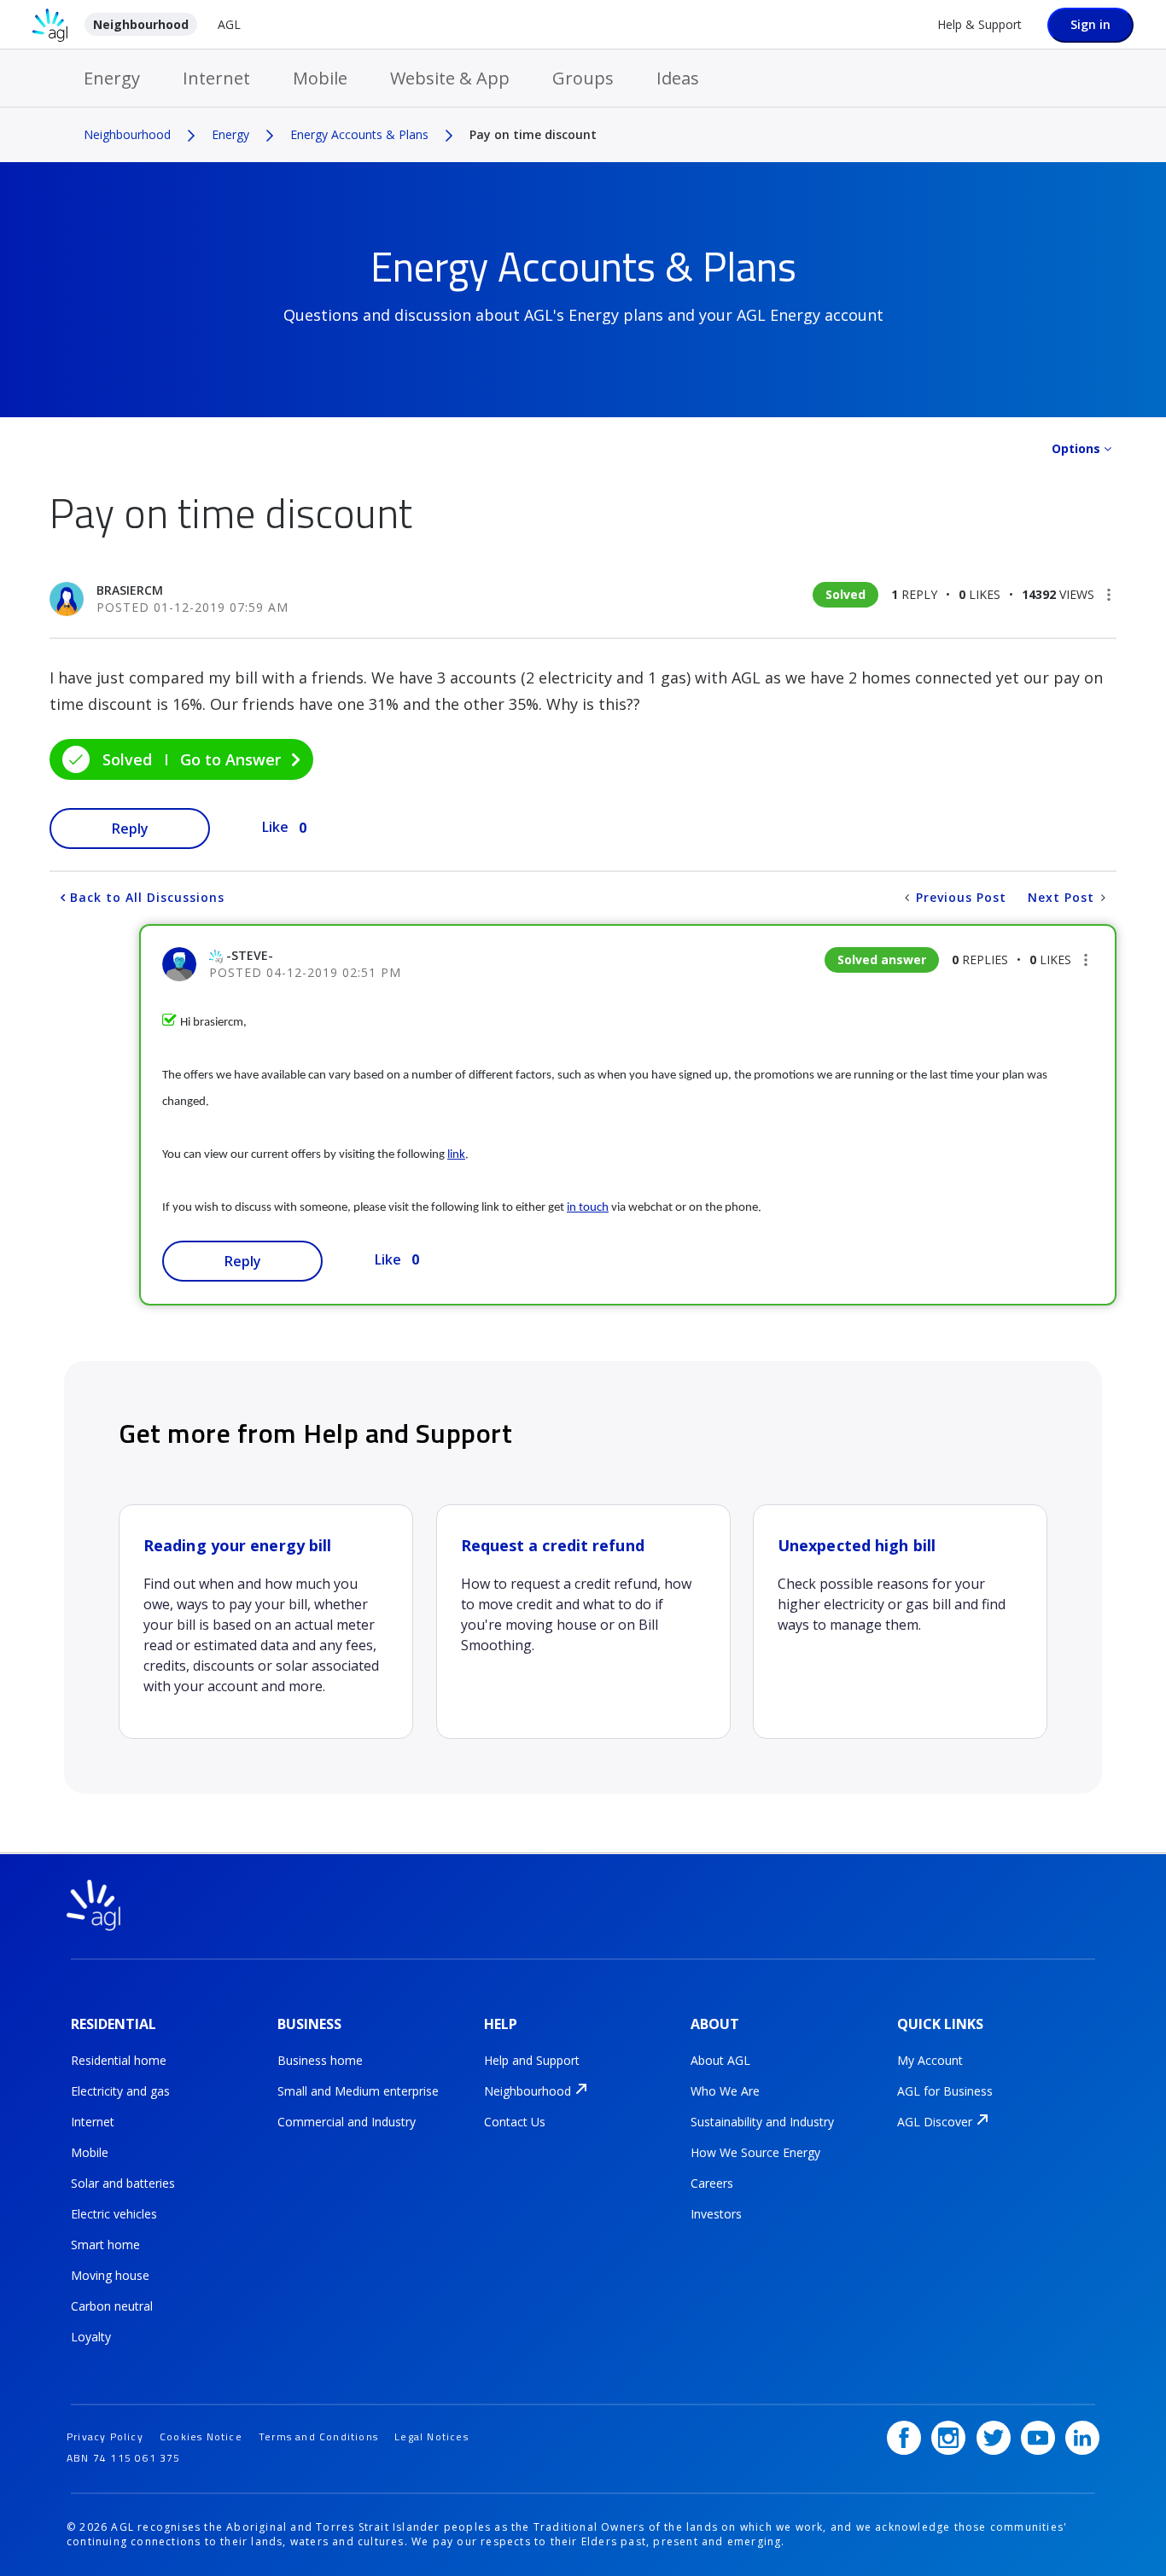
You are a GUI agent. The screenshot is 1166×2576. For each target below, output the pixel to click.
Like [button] (275, 827)
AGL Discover (935, 2122)
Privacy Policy (105, 2436)
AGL (229, 24)
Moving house (110, 2275)
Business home (320, 2060)
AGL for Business (945, 2091)
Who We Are (725, 2091)
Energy (112, 78)
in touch (588, 1208)
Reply (130, 829)
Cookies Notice (201, 2436)
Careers (712, 2183)
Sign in (1090, 24)
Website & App (450, 78)
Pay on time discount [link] (533, 134)
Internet (216, 78)
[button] (1109, 595)
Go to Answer (230, 759)
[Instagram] (948, 2438)
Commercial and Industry (347, 2122)
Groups (583, 78)
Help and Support (532, 2060)
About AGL (720, 2060)
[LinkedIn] (1082, 2438)
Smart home (105, 2245)
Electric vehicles (114, 2214)
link (456, 1155)
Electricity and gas (120, 2091)
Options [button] (1076, 448)
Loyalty (91, 2337)
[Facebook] (904, 2438)
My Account (930, 2060)
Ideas (678, 78)
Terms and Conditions (318, 2436)
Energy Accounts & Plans (359, 134)
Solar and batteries (123, 2183)
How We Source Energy (755, 2152)
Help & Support (979, 24)
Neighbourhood (141, 24)
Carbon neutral (112, 2306)
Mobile (320, 78)
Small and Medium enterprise (358, 2091)
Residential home (119, 2060)
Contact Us (515, 2122)
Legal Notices (431, 2436)
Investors (716, 2214)
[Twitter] (994, 2438)
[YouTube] (1038, 2438)
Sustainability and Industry (762, 2122)
